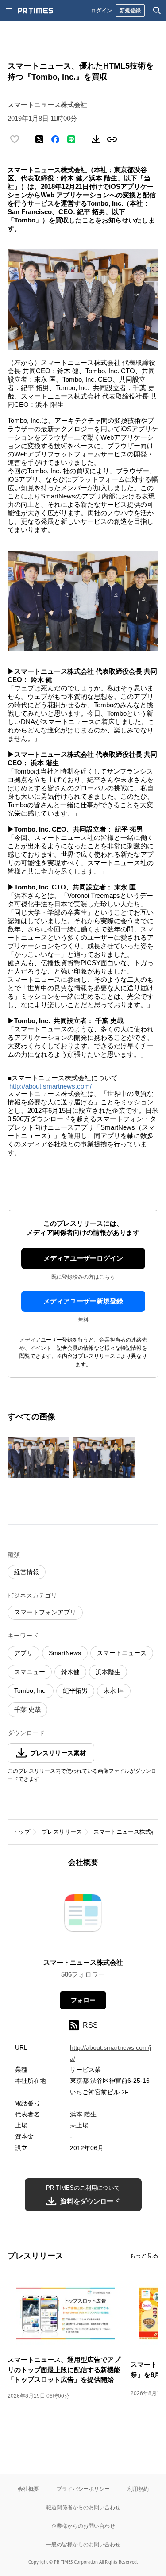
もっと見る (144, 2256)
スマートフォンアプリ (45, 1612)
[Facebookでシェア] (55, 139)
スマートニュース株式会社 (128, 1832)
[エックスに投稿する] (39, 139)
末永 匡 (114, 1690)
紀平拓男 (75, 1690)
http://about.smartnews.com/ (50, 1086)
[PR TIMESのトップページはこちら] (35, 11)
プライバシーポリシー (83, 2489)
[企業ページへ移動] (83, 1915)
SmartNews (65, 1653)
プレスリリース (62, 1832)
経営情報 (27, 1572)
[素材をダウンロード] (96, 139)
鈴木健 (70, 1672)
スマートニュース (122, 1653)
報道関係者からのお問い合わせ (83, 2507)
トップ (21, 1832)
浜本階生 (108, 1672)
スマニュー (30, 1672)
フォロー (83, 2000)
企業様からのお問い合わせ (83, 2526)
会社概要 (28, 2489)
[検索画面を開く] (157, 11)
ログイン (101, 10)
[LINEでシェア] (71, 139)
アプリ (23, 1653)
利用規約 (138, 2489)
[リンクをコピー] (112, 139)
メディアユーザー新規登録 (83, 1301)
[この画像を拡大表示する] (39, 1457)
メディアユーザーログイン (83, 1258)
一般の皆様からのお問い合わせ (83, 2544)
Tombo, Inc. (31, 1690)
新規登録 (130, 10)
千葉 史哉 (27, 1710)
